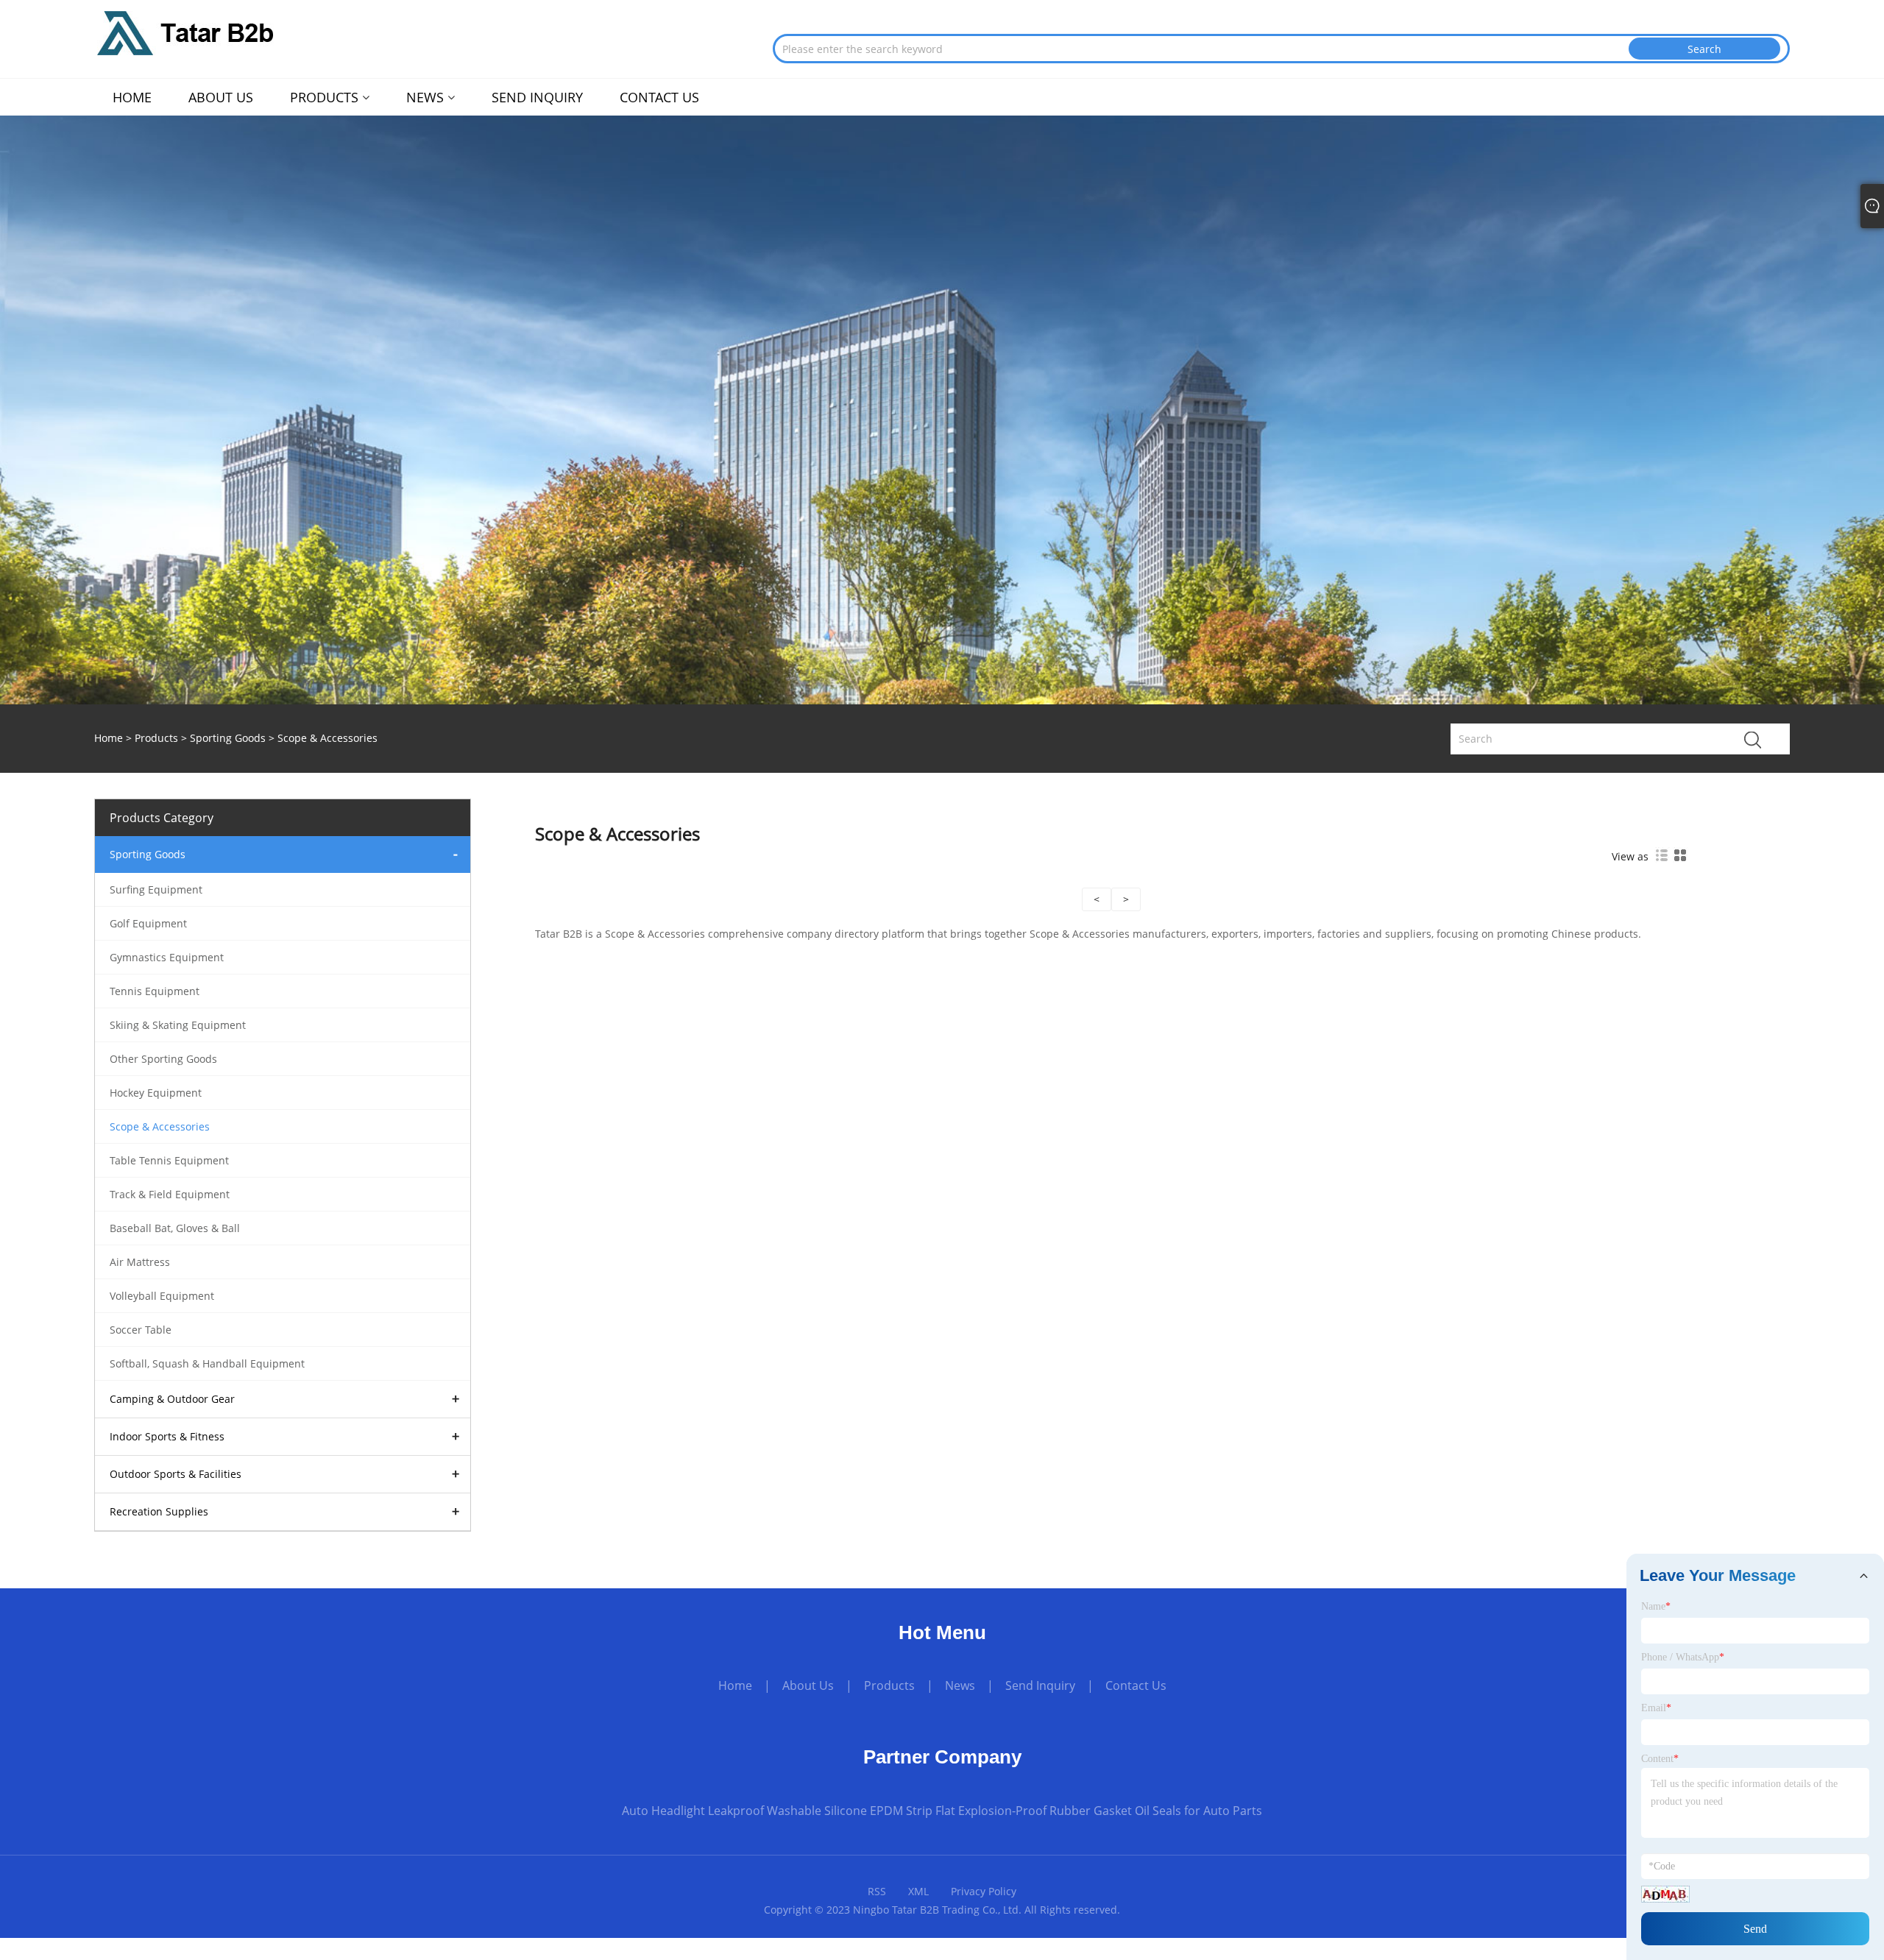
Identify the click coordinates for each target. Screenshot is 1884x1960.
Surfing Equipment (156, 889)
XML (918, 1891)
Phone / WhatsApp (1683, 1657)
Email (1656, 1708)
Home (735, 1685)
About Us (808, 1685)
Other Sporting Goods (163, 1059)
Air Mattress (140, 1262)
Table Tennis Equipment (169, 1160)
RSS (877, 1891)
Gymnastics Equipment (167, 957)
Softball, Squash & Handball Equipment (207, 1363)
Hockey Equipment (156, 1093)
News (960, 1685)
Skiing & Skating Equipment (178, 1025)
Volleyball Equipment (162, 1296)
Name (1656, 1606)
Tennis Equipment (155, 991)
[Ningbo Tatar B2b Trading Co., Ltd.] (185, 32)
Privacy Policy (984, 1891)
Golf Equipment (148, 923)
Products (156, 738)
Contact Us (1136, 1685)
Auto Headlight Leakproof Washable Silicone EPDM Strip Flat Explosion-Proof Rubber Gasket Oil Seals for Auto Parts (942, 1811)
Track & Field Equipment (170, 1194)
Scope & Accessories (160, 1126)
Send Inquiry (1040, 1685)
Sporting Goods (228, 738)
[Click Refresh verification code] (1665, 1894)
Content (1660, 1759)
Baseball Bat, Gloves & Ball (175, 1228)
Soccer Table (141, 1330)
